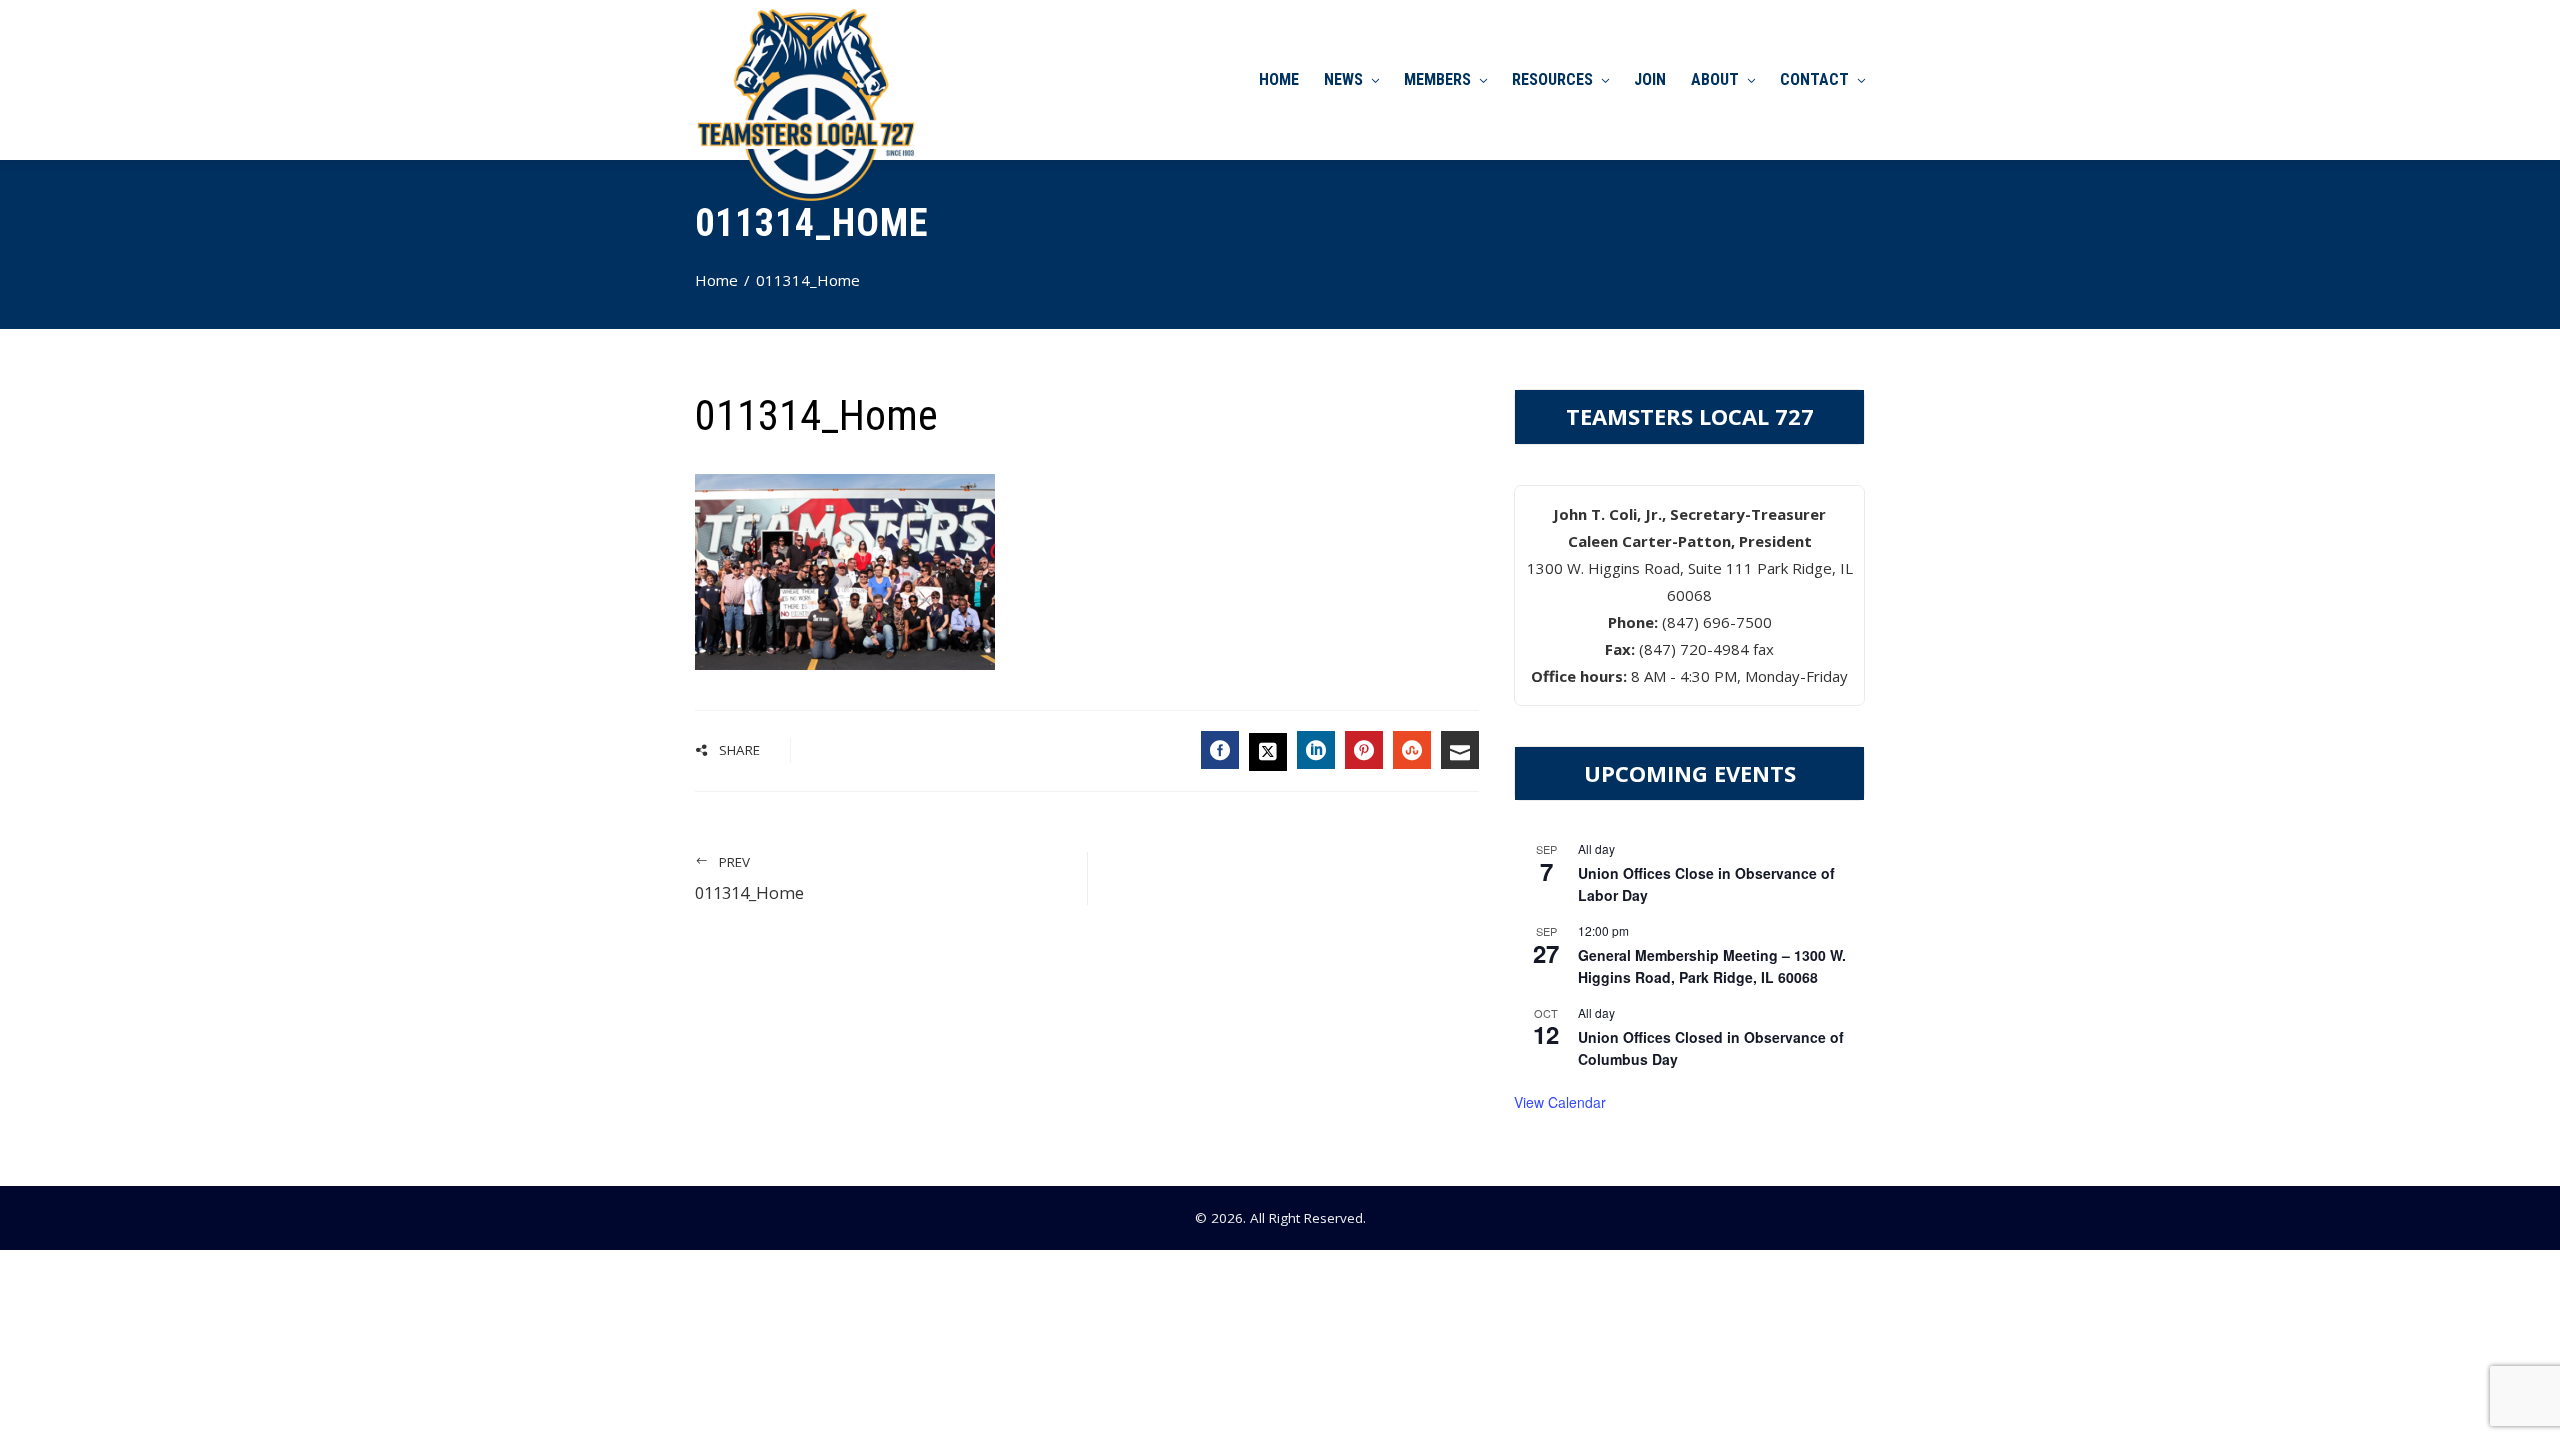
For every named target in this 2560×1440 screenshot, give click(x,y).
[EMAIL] (1460, 750)
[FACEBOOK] (1220, 750)
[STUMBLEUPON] (1412, 750)
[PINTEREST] (1364, 750)
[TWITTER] (1268, 752)
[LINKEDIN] (1316, 750)
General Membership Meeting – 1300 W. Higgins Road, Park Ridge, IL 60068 (1712, 966)
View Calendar (1560, 1102)
